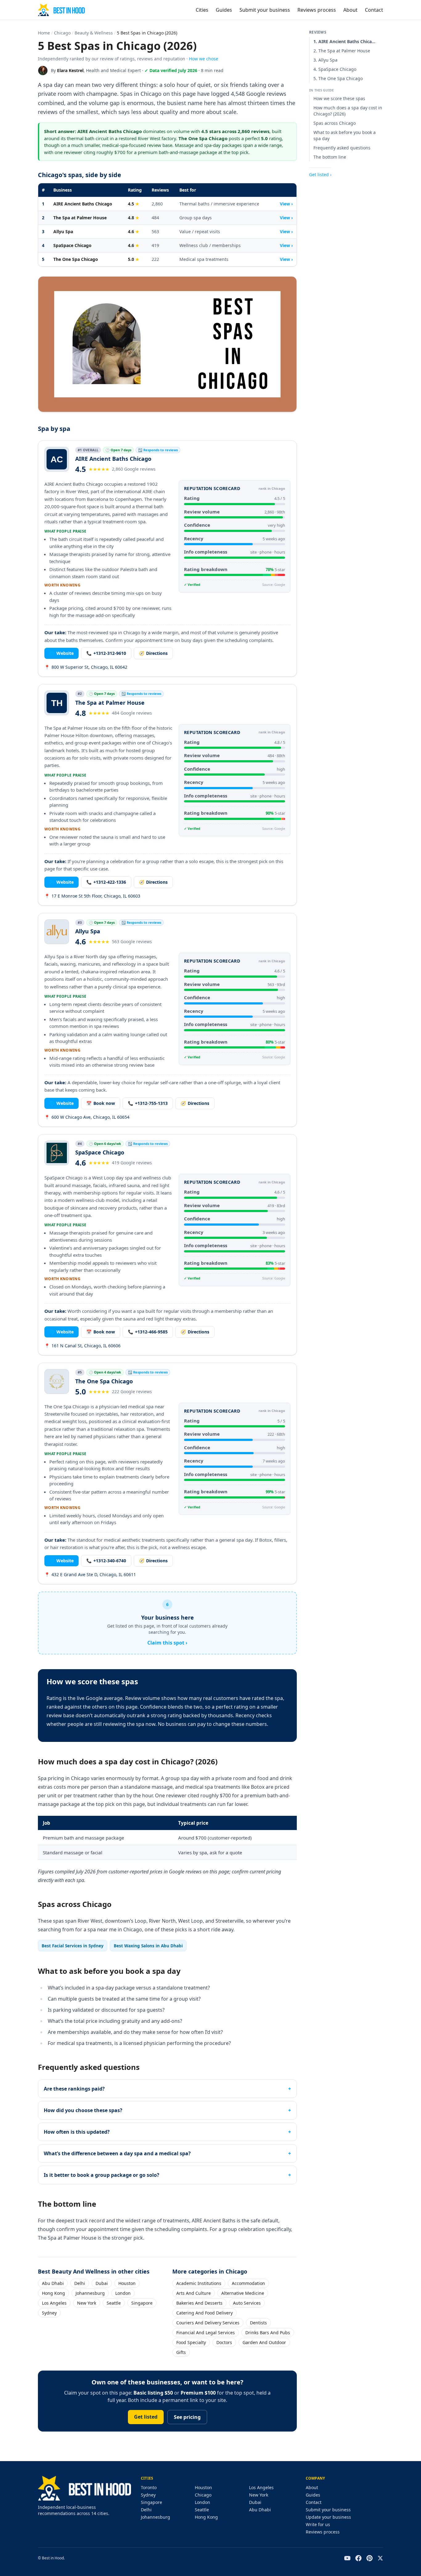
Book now (101, 1103)
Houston (127, 2283)
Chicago (62, 33)
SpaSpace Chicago (72, 245)
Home (44, 33)
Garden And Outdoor (264, 2342)
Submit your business (265, 10)
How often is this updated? (77, 2132)
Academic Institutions (199, 2283)
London (123, 2293)
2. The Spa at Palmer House (342, 51)
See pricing (187, 2417)
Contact (374, 10)
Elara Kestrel (70, 70)
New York (87, 2303)
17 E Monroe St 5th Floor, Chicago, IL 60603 (92, 896)
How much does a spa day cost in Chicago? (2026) (348, 111)
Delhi (80, 2283)
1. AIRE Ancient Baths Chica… (344, 41)
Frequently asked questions (342, 148)
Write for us (318, 2524)
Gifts (181, 2352)
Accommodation (248, 2283)
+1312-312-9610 (106, 653)
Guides (224, 10)
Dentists (258, 2323)
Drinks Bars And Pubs (268, 2333)
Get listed (146, 2417)
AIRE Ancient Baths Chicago (83, 204)
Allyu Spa (63, 231)
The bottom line (330, 157)
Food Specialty (191, 2342)
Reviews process (317, 10)
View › (286, 204)
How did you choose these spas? (83, 2110)
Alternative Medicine (243, 2293)
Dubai (102, 2283)
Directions (153, 653)
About (350, 10)
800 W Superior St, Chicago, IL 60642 (86, 667)
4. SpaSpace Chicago (335, 69)
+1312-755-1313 (148, 1103)
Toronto (149, 2487)
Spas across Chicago (335, 123)
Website (61, 653)
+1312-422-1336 (106, 882)
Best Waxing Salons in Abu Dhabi (148, 1946)
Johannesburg (90, 2293)
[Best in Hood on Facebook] (358, 2558)
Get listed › (320, 174)
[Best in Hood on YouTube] (347, 2558)
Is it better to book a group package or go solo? (102, 2175)
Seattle (114, 2303)
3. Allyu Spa (325, 60)
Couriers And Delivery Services (208, 2323)
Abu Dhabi (53, 2283)
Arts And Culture (194, 2293)
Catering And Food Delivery (204, 2313)
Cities (202, 10)
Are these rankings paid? (74, 2089)
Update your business (328, 2517)
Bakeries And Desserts (199, 2303)
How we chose (204, 59)
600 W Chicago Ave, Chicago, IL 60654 (87, 1117)
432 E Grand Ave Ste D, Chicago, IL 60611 (90, 1574)
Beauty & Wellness (94, 33)
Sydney (49, 2313)
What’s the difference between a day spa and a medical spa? (117, 2153)
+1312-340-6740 (106, 1561)
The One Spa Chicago (76, 259)
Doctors (224, 2342)
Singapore (142, 2303)
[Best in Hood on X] (380, 2558)
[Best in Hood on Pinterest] (370, 2558)
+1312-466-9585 (148, 1332)
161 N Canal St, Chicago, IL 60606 (82, 1346)
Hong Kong (53, 2293)
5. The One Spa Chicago (338, 78)
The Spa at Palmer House (80, 218)
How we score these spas (339, 98)
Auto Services (247, 2303)
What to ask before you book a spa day (345, 135)
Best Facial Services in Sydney (73, 1946)
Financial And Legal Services (206, 2333)
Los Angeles (54, 2303)
